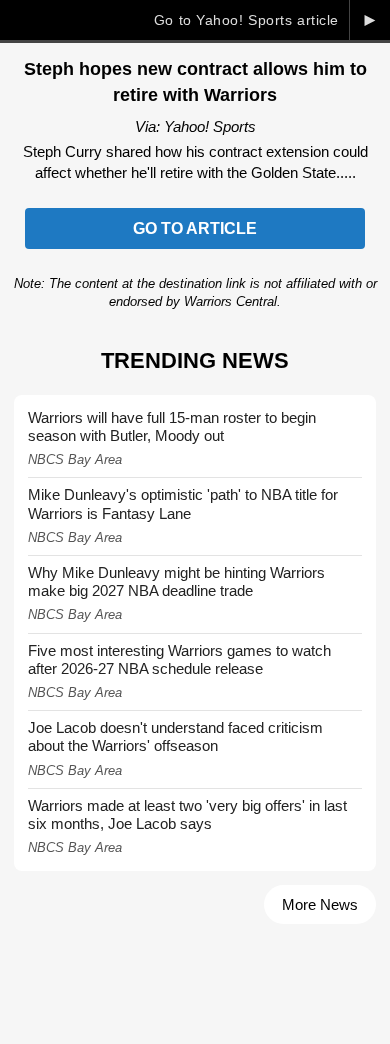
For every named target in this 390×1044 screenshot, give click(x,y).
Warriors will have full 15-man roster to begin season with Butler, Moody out (172, 426)
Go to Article (195, 228)
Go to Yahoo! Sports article (246, 20)
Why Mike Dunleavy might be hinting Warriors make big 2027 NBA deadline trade (176, 581)
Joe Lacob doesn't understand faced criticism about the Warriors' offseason (175, 736)
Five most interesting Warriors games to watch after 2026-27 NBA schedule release (179, 659)
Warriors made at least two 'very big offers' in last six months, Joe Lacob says (187, 814)
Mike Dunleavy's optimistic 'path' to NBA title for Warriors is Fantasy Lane (183, 503)
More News (320, 904)
